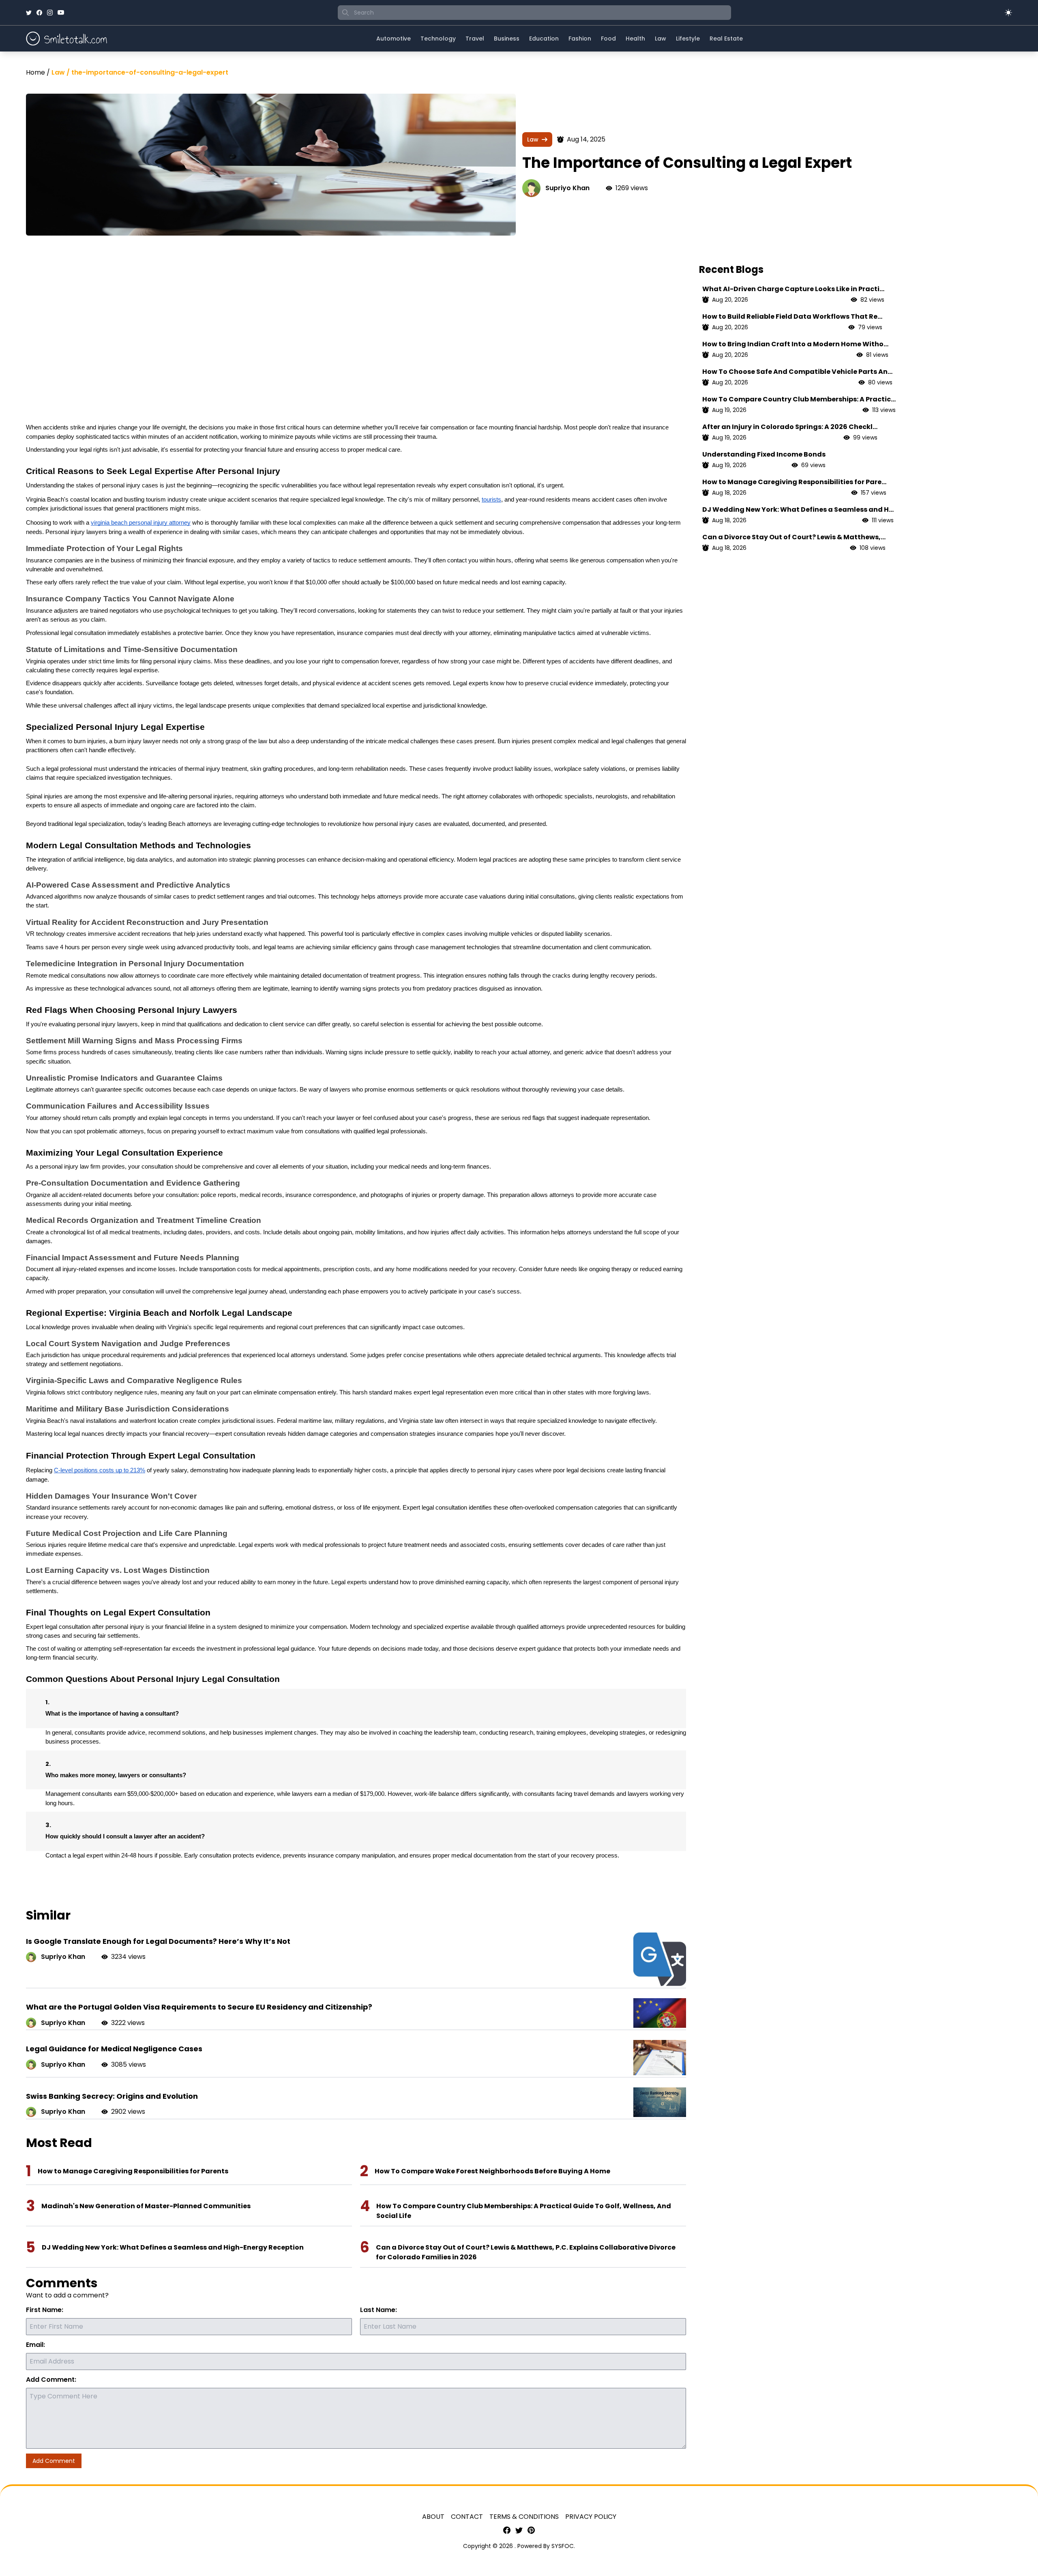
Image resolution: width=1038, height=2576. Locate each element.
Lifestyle (688, 39)
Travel (475, 39)
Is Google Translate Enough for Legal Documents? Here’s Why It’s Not (158, 1941)
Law (661, 39)
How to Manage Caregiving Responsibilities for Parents (133, 2171)
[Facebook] (39, 13)
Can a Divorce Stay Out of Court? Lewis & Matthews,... (794, 537)
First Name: (45, 2310)
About (433, 2517)
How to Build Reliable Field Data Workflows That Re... (792, 316)
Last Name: (379, 2310)
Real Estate (726, 39)
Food (608, 39)
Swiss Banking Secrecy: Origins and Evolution (112, 2096)
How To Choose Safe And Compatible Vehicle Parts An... (797, 372)
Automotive (394, 39)
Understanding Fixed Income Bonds (764, 454)
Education (544, 39)
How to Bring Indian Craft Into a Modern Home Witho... (795, 344)
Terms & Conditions (524, 2517)
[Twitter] (29, 13)
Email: (35, 2345)
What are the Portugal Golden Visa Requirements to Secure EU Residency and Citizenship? (199, 2007)
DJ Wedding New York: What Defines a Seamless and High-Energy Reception (173, 2247)
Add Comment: (51, 2380)
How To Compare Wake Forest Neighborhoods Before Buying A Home (492, 2171)
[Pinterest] (531, 2530)
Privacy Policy (591, 2517)
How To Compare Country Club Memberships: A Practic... (799, 399)
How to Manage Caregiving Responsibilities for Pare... (794, 482)
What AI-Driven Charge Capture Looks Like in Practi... (793, 289)
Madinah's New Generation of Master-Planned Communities (146, 2206)
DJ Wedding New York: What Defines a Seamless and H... (798, 509)
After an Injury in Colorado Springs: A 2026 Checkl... (790, 427)
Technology (438, 39)
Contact (467, 2517)
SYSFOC (563, 2546)
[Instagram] (50, 13)
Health (635, 39)
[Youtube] (61, 13)
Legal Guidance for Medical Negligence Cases (114, 2049)
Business (507, 39)
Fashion (580, 39)
